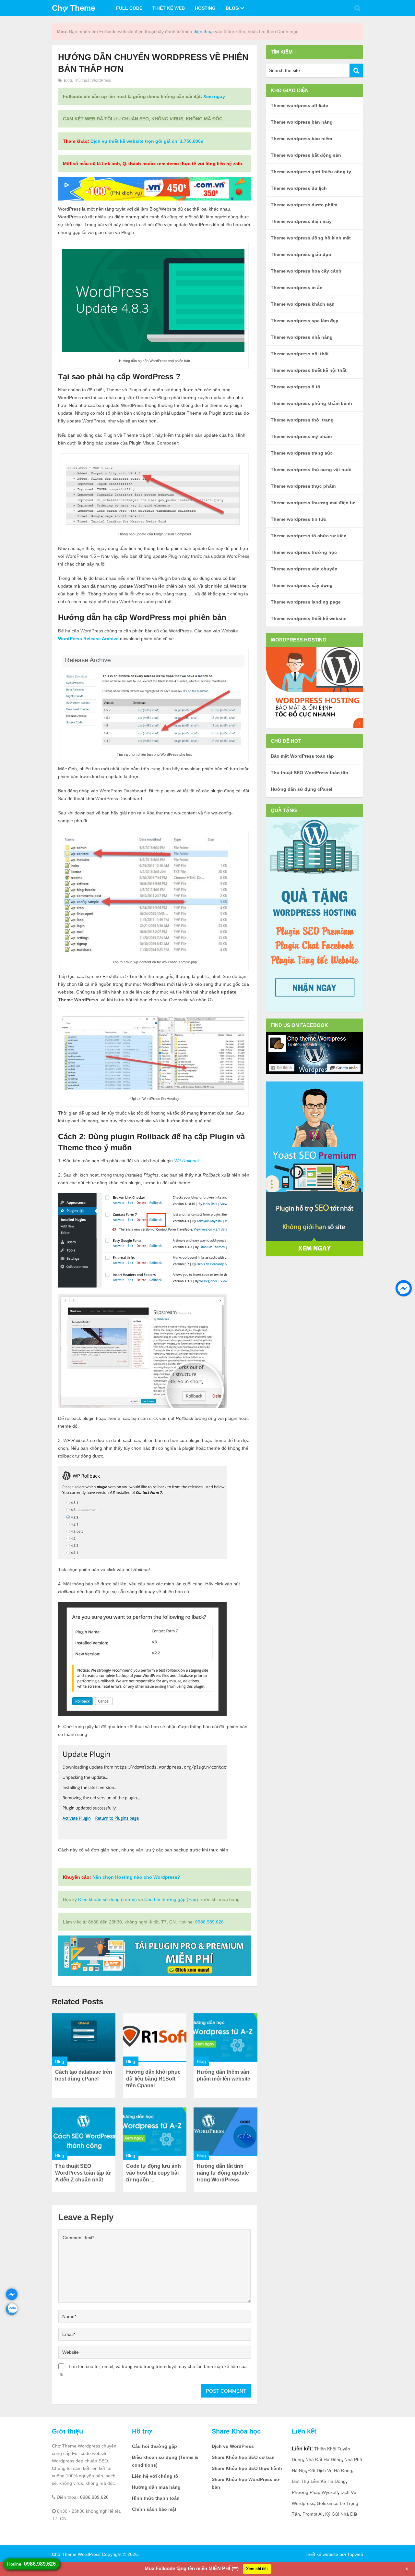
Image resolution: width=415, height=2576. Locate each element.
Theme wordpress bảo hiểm (301, 139)
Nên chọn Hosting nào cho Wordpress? (136, 1877)
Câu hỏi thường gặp (154, 2446)
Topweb (355, 2554)
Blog (232, 8)
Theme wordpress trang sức (302, 453)
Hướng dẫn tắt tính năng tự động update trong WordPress (223, 2173)
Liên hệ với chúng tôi (156, 2476)
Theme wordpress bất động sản (306, 155)
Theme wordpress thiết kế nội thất (309, 370)
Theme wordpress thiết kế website (309, 618)
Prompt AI (313, 2514)
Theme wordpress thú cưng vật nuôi (311, 470)
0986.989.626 (209, 1922)
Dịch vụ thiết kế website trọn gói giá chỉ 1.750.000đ (147, 141)
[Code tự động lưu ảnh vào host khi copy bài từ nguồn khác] (155, 2132)
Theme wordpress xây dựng (302, 585)
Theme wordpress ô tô (296, 387)
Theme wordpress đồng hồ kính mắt (311, 238)
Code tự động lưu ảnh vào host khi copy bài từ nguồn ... (154, 2173)
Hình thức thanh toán (156, 2498)
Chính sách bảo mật (154, 2509)
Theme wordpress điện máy (301, 221)
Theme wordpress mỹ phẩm (301, 436)
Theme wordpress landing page (306, 602)
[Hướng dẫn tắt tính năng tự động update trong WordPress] (225, 2132)
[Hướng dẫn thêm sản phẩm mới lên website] (225, 2038)
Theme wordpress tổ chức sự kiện (309, 536)
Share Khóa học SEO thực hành (247, 2468)
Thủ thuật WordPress (92, 80)
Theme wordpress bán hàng (302, 122)
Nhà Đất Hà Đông (324, 2460)
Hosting (205, 8)
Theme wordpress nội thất (300, 354)
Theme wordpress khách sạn (303, 304)
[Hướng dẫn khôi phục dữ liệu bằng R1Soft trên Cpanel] (155, 2038)
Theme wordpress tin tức (298, 519)
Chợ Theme (73, 8)
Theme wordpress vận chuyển (304, 569)
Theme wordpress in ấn (297, 287)
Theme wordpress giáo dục (301, 254)
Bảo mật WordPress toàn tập (302, 756)
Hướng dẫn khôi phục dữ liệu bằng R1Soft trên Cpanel (153, 2079)
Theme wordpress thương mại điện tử (313, 503)
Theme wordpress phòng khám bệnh (311, 403)
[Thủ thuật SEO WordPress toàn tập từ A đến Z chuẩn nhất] (84, 2132)
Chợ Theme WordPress (76, 2554)
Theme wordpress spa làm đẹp (305, 321)
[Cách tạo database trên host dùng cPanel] (84, 2038)
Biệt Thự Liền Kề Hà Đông (319, 2481)
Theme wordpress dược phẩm (304, 205)
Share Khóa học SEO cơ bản (243, 2457)
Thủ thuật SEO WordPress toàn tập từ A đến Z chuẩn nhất (83, 2173)
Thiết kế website (321, 2554)
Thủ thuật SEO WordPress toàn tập (309, 773)
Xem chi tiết (257, 2569)
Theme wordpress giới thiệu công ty (311, 172)
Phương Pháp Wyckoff (315, 2492)
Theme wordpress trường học (304, 552)
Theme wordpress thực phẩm (303, 486)
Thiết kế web (169, 8)
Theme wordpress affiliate (299, 105)
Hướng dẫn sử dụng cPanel (302, 789)
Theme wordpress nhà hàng (302, 337)
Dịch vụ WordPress (233, 2446)
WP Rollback (187, 1161)
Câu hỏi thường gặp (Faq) (171, 1899)
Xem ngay (214, 96)
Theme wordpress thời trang (302, 420)
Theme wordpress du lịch (299, 188)
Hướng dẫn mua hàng (156, 2487)
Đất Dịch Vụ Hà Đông (330, 2471)
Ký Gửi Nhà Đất (341, 2514)
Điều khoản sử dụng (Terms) (107, 1899)
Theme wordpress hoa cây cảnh (306, 271)
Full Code (129, 8)
